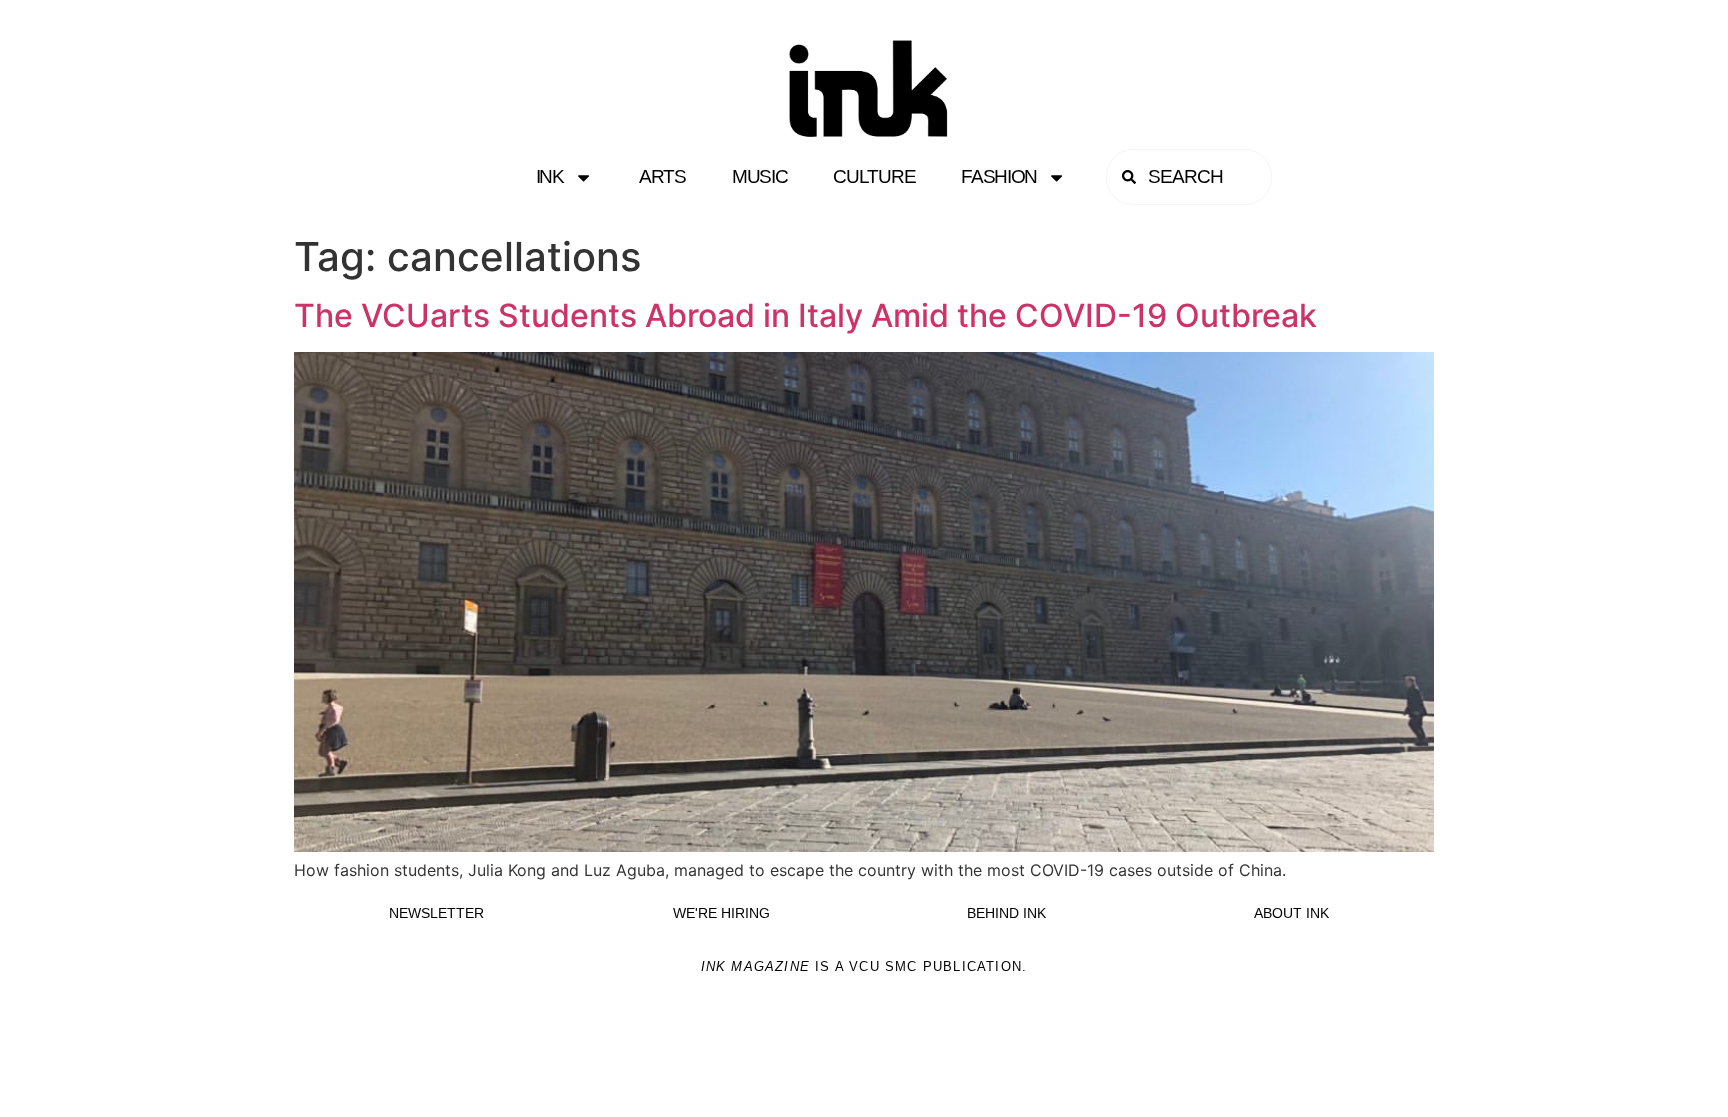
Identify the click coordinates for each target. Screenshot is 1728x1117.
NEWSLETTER (436, 913)
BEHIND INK (1006, 913)
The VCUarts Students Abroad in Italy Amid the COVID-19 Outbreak (805, 315)
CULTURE (874, 176)
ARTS (662, 176)
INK (550, 176)
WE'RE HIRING (721, 913)
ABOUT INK (1291, 913)
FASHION (999, 176)
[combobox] (1189, 177)
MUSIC (760, 176)
